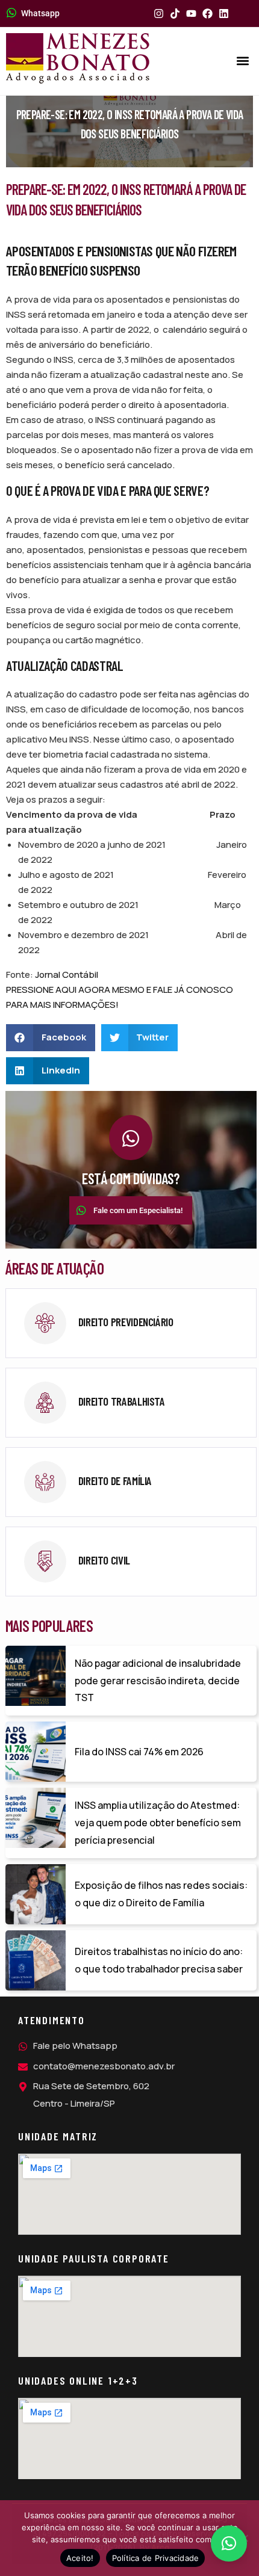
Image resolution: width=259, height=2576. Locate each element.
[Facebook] (208, 14)
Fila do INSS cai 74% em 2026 (139, 1752)
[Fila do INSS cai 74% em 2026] (36, 1752)
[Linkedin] (224, 14)
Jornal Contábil (67, 974)
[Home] (78, 58)
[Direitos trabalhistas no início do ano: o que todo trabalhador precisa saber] (36, 1960)
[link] (131, 1323)
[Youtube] (191, 14)
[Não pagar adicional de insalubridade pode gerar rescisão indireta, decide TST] (36, 1676)
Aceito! (80, 2558)
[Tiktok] (175, 14)
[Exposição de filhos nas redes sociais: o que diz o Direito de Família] (36, 1894)
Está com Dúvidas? (131, 1178)
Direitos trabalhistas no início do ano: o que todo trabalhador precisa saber (159, 1960)
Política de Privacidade (156, 2558)
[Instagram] (159, 14)
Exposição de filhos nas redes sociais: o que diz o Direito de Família (161, 1894)
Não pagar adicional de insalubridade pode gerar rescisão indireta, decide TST (158, 1681)
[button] (243, 61)
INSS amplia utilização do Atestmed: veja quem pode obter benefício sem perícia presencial (158, 1823)
